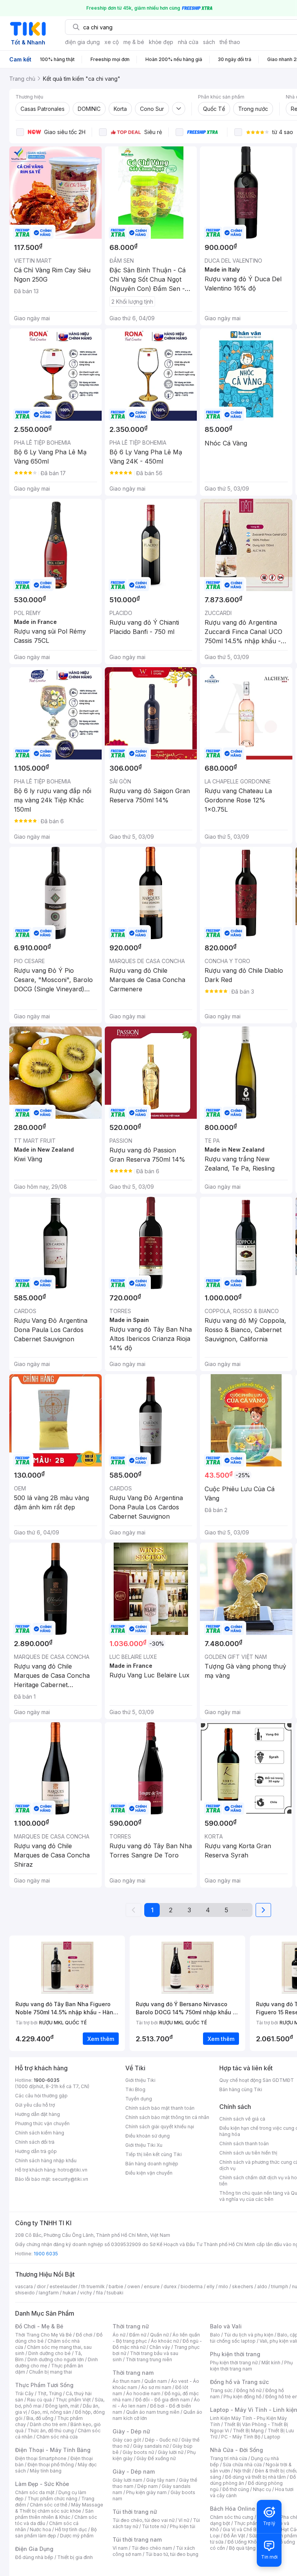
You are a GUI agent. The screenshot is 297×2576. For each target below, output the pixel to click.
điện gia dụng (82, 42)
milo (223, 2286)
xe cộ (112, 42)
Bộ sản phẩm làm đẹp (56, 2533)
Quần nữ (159, 2335)
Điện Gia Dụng (34, 2549)
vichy (86, 2293)
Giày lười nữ (171, 2452)
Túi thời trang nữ (135, 2512)
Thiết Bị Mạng (248, 2431)
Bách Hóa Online (233, 2509)
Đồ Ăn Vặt (234, 2536)
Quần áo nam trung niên (153, 2412)
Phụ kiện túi (183, 2526)
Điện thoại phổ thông (51, 2465)
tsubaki (115, 2293)
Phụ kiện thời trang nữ (234, 2363)
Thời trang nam (133, 2373)
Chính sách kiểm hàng (40, 2133)
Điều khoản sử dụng (148, 2136)
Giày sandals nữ (151, 2446)
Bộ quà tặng (242, 2548)
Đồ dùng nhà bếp (34, 2557)
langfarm (49, 2293)
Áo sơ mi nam (156, 2387)
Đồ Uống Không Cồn (250, 2542)
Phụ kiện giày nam (146, 2492)
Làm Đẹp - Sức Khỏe (42, 2484)
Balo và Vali (226, 2326)
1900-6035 (47, 2080)
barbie (116, 2286)
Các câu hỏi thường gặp (41, 2096)
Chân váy (160, 2347)
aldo (262, 2286)
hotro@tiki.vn (73, 2170)
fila (99, 2293)
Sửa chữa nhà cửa (242, 2465)
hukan (69, 2293)
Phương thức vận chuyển (42, 2123)
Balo (215, 2335)
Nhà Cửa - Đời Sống (236, 2450)
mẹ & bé (134, 42)
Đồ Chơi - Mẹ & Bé (39, 2326)
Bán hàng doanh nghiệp (152, 2164)
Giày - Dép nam (134, 2471)
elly (211, 2286)
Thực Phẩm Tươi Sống (44, 2385)
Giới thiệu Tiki (140, 2080)
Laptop (272, 2437)
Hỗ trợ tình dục (71, 2529)
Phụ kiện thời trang (235, 2354)
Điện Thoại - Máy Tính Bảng (53, 2450)
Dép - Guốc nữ (161, 2440)
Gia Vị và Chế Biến (243, 2529)
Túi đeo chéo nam (152, 2548)
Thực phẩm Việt (73, 2400)
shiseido (25, 2293)
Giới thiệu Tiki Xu (144, 2145)
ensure (152, 2286)
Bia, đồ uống (40, 2418)
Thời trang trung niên (149, 2359)
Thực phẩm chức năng (52, 2499)
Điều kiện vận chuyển (149, 2173)
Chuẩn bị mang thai (50, 2372)
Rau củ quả (39, 2400)
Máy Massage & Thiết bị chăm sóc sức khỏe (59, 2508)
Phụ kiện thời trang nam (251, 2366)
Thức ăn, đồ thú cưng (51, 2431)
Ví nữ (184, 2520)
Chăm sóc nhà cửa (57, 2437)
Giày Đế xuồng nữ (156, 2458)
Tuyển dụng (139, 2099)
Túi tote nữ (154, 2526)
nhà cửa (188, 42)
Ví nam (120, 2548)
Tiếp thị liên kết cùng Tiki (154, 2154)
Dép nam (148, 2486)
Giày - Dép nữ (131, 2431)
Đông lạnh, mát (62, 2406)
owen (134, 2286)
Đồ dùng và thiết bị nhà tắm (255, 2477)
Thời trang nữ (131, 2326)
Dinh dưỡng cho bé (49, 2353)
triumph (280, 2286)
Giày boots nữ (138, 2452)
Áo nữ (119, 2335)
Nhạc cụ (262, 2489)
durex (170, 2286)
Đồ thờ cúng (236, 2489)
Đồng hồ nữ (249, 2390)
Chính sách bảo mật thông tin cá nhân (167, 2117)
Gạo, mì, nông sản (51, 2412)
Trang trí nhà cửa (229, 2458)
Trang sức (221, 2390)
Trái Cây (24, 2393)
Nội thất (242, 2471)
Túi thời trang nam (137, 2539)
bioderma (192, 2286)
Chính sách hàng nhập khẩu (46, 2161)
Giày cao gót (127, 2440)
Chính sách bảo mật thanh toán (160, 2108)
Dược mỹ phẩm (77, 2536)
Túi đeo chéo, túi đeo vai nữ (143, 2520)
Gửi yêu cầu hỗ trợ (35, 2105)
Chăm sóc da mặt (35, 2492)
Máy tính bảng (46, 2471)
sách (209, 42)
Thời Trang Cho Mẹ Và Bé (44, 2335)
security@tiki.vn (70, 2179)
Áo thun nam (126, 2381)
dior (41, 2286)
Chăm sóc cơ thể (49, 2505)
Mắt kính (271, 2363)
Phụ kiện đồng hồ (242, 2397)
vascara (24, 2286)
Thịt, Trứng (50, 2393)
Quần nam (156, 2381)
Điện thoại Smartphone (41, 2458)
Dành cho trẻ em (48, 2424)
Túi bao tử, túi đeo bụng (172, 2554)
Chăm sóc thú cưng (232, 2517)
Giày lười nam (127, 2480)
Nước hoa (40, 2529)
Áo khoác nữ (165, 2341)
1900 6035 (46, 2254)
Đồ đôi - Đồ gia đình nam (163, 2400)
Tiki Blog (135, 2089)
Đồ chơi (84, 2335)
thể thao (230, 42)
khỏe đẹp (161, 42)
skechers (243, 2286)
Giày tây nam (161, 2480)
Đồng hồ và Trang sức (239, 2382)
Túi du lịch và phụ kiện (249, 2335)
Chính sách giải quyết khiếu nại (160, 2127)
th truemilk (93, 2286)
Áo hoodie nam (143, 2393)
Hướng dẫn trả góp (36, 2151)
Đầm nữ (138, 2335)
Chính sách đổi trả (35, 2142)
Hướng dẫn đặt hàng (38, 2114)
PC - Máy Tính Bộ (241, 2437)
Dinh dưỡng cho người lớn (56, 2359)
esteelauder (63, 2286)
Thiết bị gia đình (75, 2557)
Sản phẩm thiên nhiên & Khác (54, 2514)
